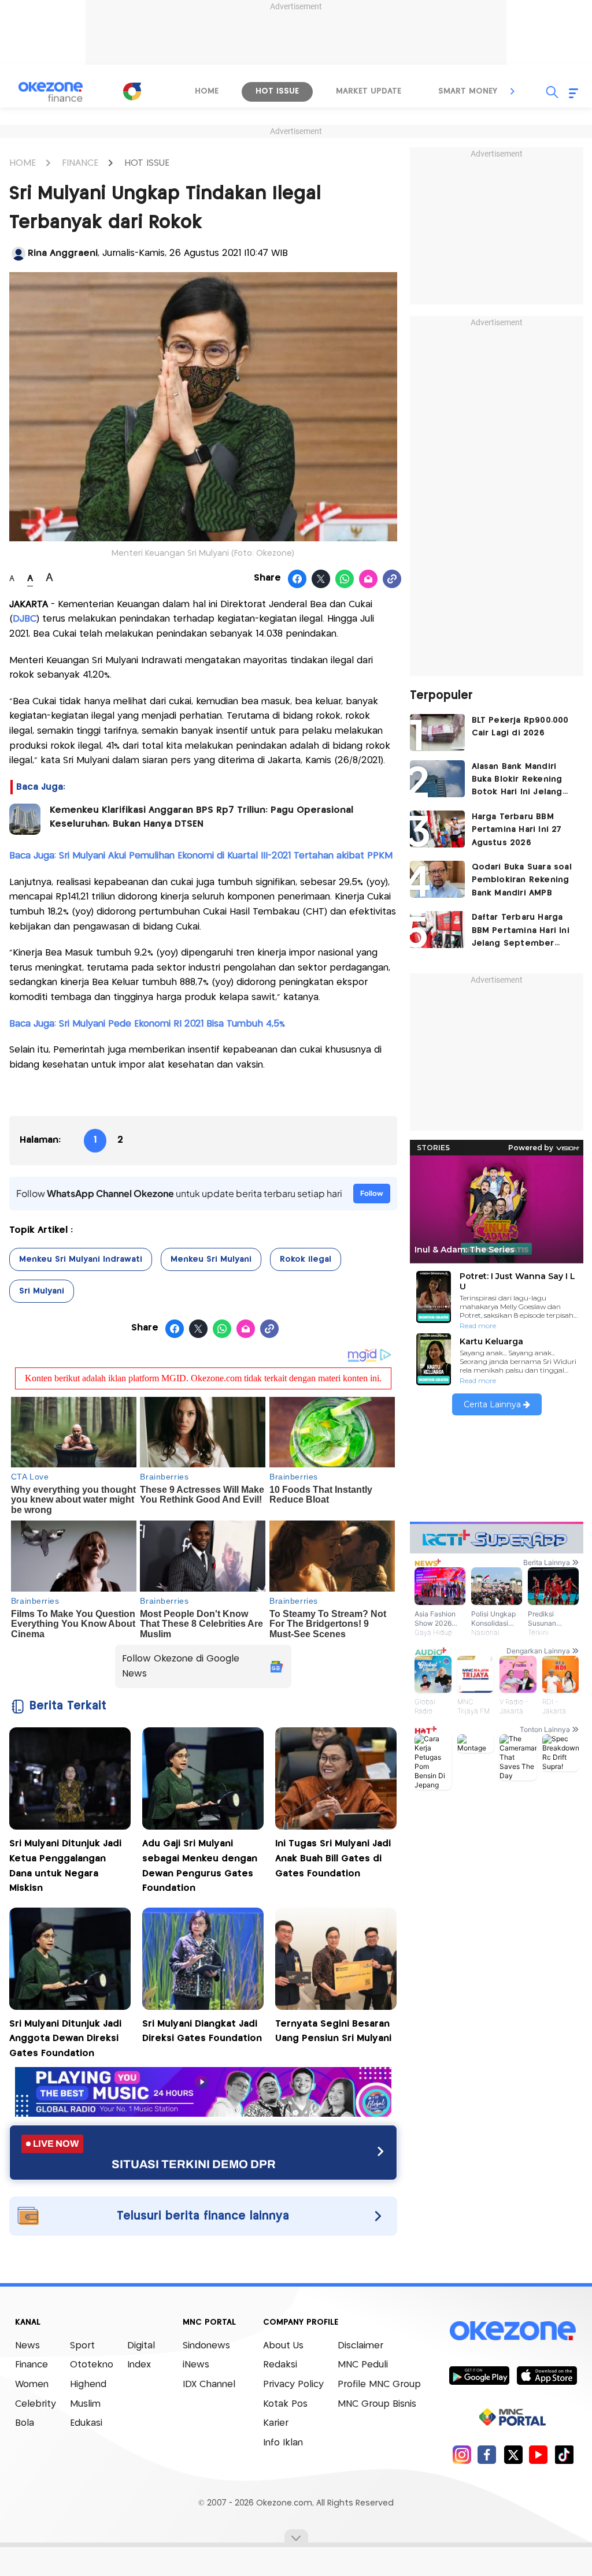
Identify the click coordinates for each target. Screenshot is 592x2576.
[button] (513, 91)
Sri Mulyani (42, 1291)
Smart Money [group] (468, 91)
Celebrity (36, 2404)
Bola (25, 2423)
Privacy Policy (293, 2384)
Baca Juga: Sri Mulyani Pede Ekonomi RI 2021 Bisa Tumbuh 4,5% (147, 1024)
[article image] (437, 733)
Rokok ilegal (306, 1259)
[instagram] (462, 2454)
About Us (283, 2346)
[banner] (203, 2114)
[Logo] (132, 91)
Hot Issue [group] (277, 91)
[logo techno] (50, 92)
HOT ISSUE (147, 163)
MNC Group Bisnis (377, 2404)
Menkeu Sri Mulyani (211, 1259)
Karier (276, 2423)
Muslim (85, 2404)
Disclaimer (360, 2346)
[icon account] (18, 254)
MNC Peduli (363, 2365)
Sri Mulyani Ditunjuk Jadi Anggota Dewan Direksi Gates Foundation (65, 2039)
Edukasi (86, 2423)
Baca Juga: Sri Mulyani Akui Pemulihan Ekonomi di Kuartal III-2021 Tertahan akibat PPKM (201, 856)
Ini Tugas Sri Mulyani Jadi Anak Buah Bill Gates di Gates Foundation (333, 1858)
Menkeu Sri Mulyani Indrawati (81, 1259)
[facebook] (487, 2454)
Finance (32, 2365)
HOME (23, 163)
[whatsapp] (345, 579)
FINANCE (80, 163)
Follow (372, 1193)
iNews (196, 2365)
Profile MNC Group (379, 2384)
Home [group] (207, 91)
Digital (141, 2346)
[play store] (479, 2375)
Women (32, 2384)
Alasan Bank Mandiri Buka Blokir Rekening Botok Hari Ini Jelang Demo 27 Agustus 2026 (523, 781)
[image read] (25, 819)
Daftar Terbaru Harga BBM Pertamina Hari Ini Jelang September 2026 (521, 932)
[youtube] (539, 2454)
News (27, 2346)
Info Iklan (283, 2443)
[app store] (547, 2375)
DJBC (25, 619)
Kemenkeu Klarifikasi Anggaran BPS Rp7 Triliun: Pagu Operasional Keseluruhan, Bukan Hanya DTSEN (201, 817)
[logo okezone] (513, 2330)
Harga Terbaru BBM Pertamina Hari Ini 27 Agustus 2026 (517, 830)
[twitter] (513, 2454)
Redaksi (280, 2365)
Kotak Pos (285, 2404)
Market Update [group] (369, 91)
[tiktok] (564, 2454)
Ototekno (92, 2365)
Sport (82, 2346)
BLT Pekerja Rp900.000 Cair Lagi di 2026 (520, 727)
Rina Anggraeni (63, 253)
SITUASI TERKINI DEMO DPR (194, 2164)
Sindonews (206, 2346)
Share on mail (369, 579)
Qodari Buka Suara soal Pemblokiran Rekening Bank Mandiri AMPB (522, 880)
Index (139, 2365)
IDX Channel (209, 2384)
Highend (88, 2384)
